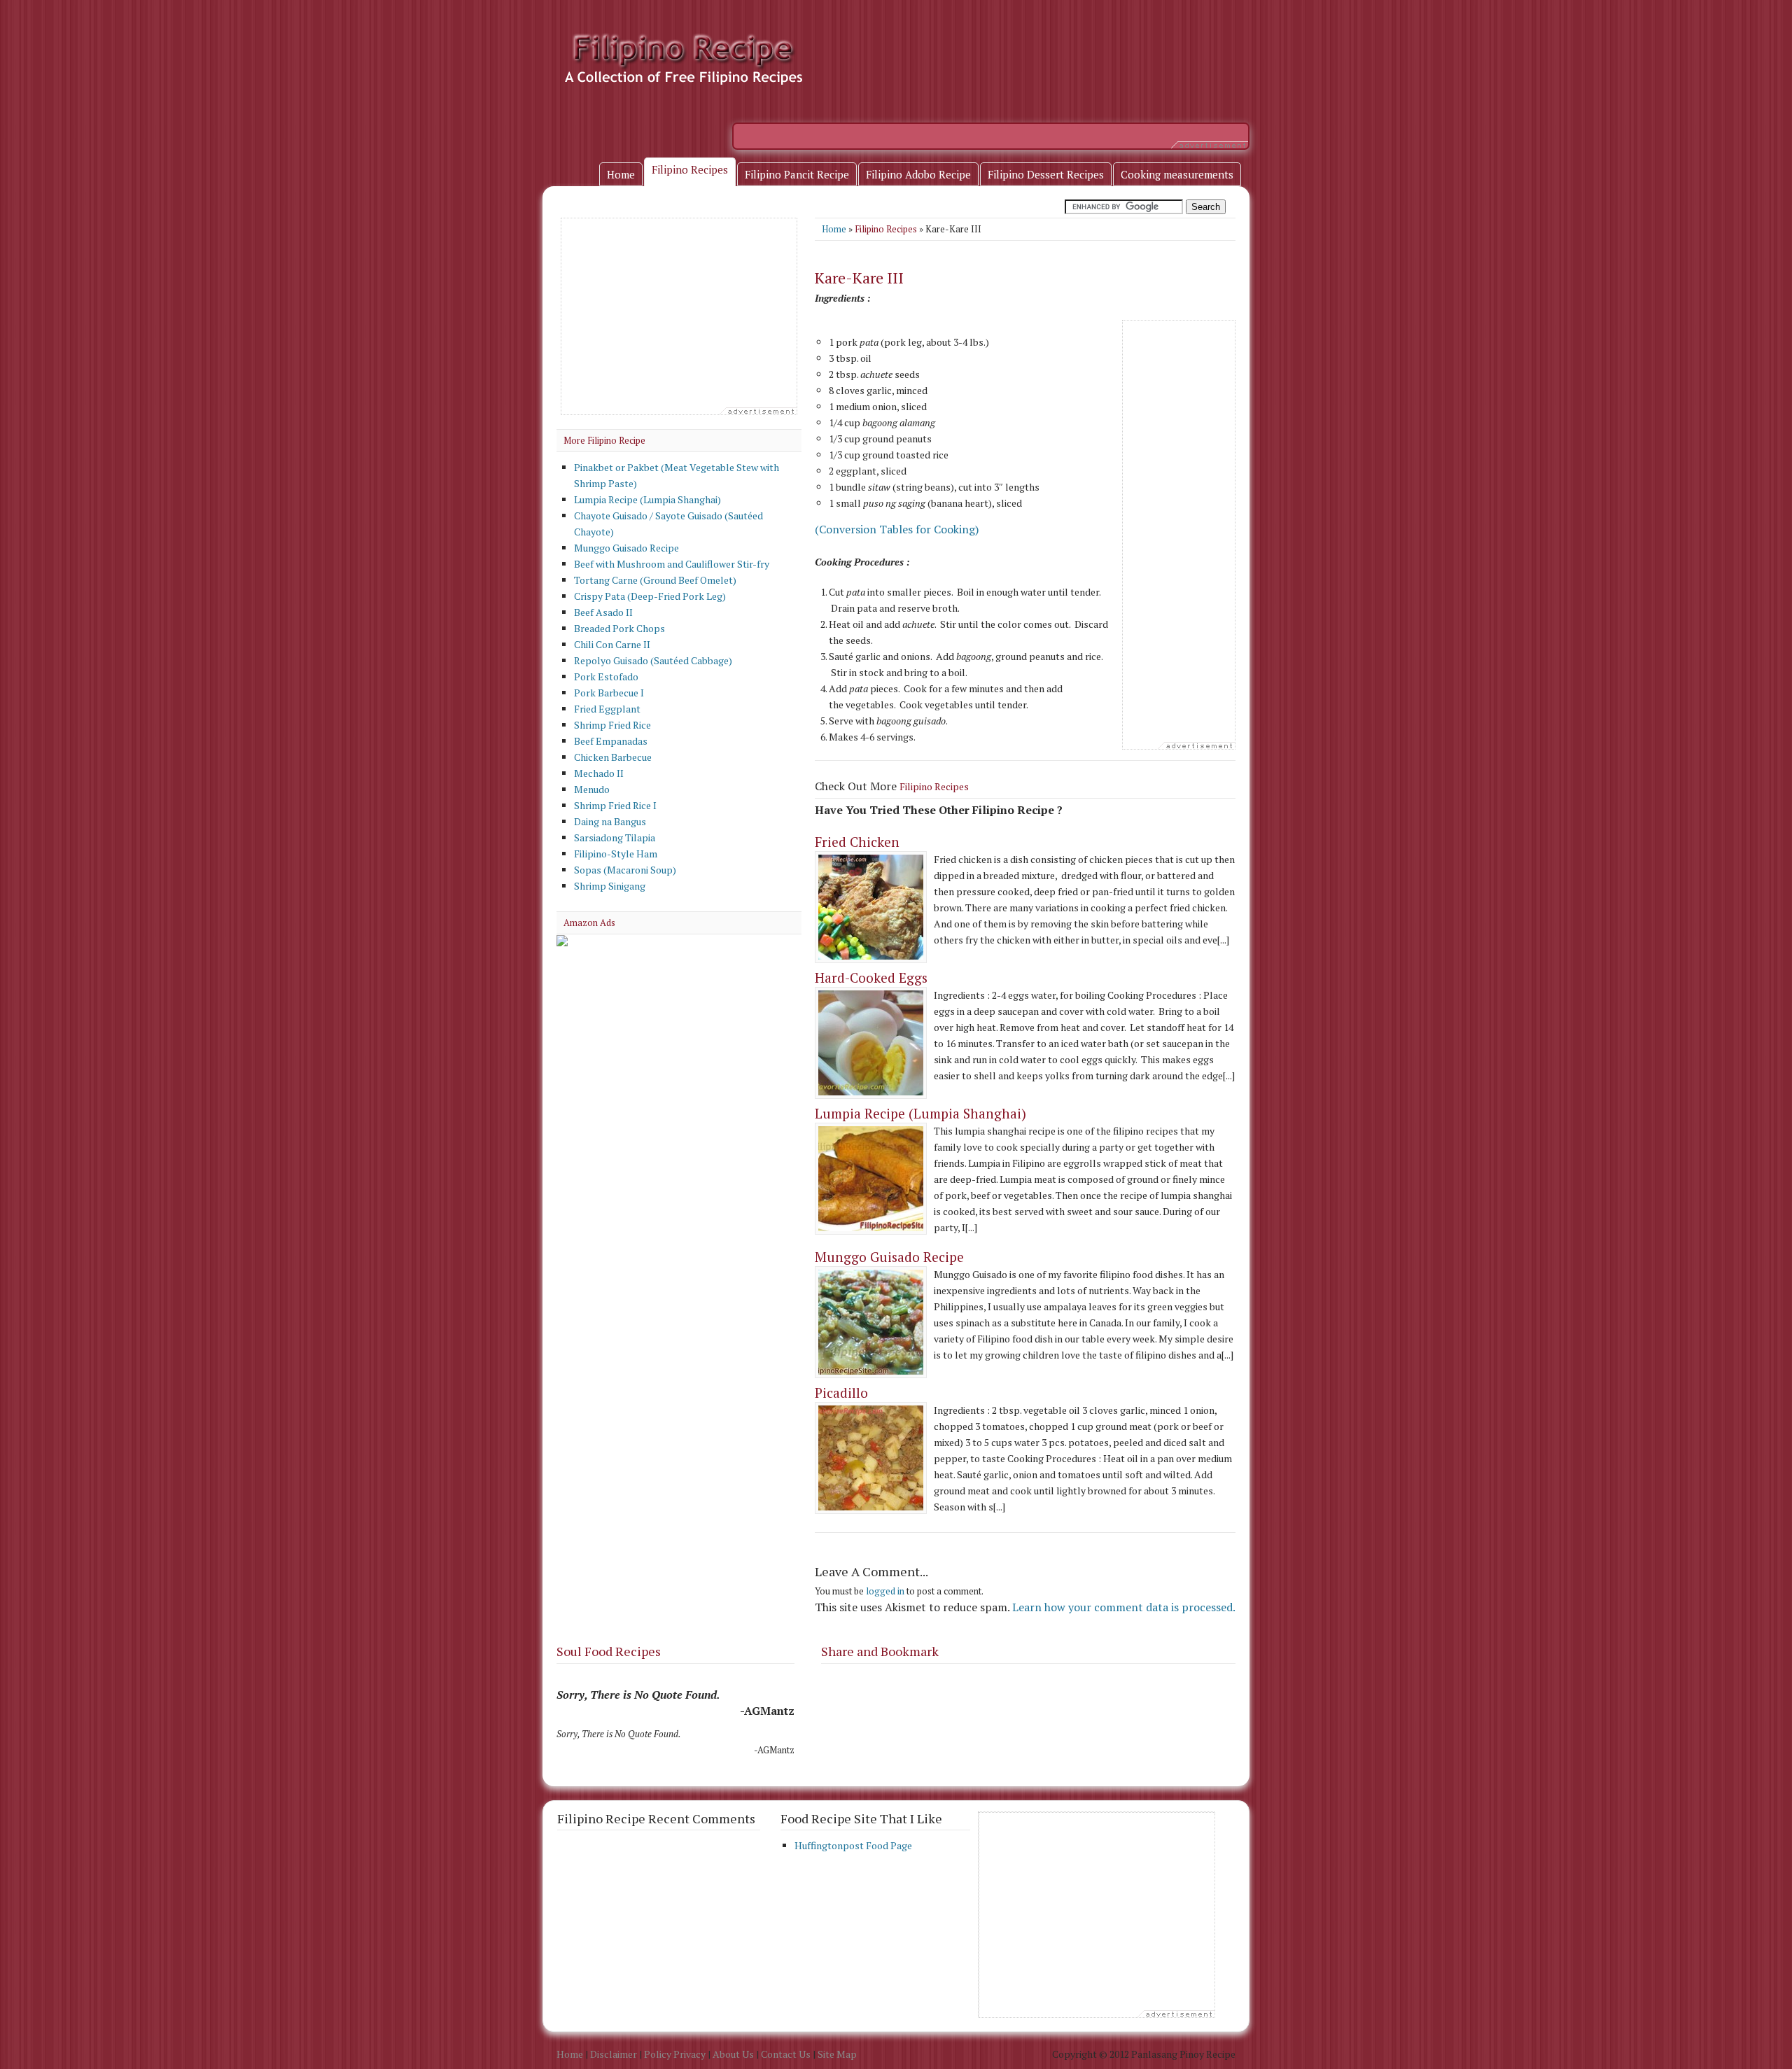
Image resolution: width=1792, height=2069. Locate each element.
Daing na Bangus (610, 821)
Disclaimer (614, 2054)
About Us (733, 2054)
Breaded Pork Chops (619, 628)
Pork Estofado (606, 676)
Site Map (837, 2054)
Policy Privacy (675, 2054)
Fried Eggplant (607, 709)
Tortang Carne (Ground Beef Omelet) (655, 580)
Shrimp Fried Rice (612, 725)
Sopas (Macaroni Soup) (625, 870)
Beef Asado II (603, 612)
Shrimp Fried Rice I (615, 805)
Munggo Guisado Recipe (889, 1257)
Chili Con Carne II (612, 644)
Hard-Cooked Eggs (871, 977)
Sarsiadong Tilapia (615, 837)
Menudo (592, 789)
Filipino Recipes (886, 229)
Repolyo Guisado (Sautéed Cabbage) (653, 660)
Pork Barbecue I (609, 693)
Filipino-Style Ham (616, 854)
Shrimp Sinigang (610, 886)
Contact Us (786, 2054)
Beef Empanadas (611, 741)
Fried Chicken (857, 842)
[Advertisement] (988, 134)
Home (834, 229)
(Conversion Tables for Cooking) (897, 529)
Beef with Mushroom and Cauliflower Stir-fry (672, 564)
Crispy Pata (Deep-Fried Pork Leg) (650, 596)
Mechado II (599, 773)
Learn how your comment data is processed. (1124, 1607)
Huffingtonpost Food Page (853, 1845)
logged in (885, 1591)
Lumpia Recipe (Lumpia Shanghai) (920, 1113)
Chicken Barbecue (613, 757)
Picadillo (841, 1393)
